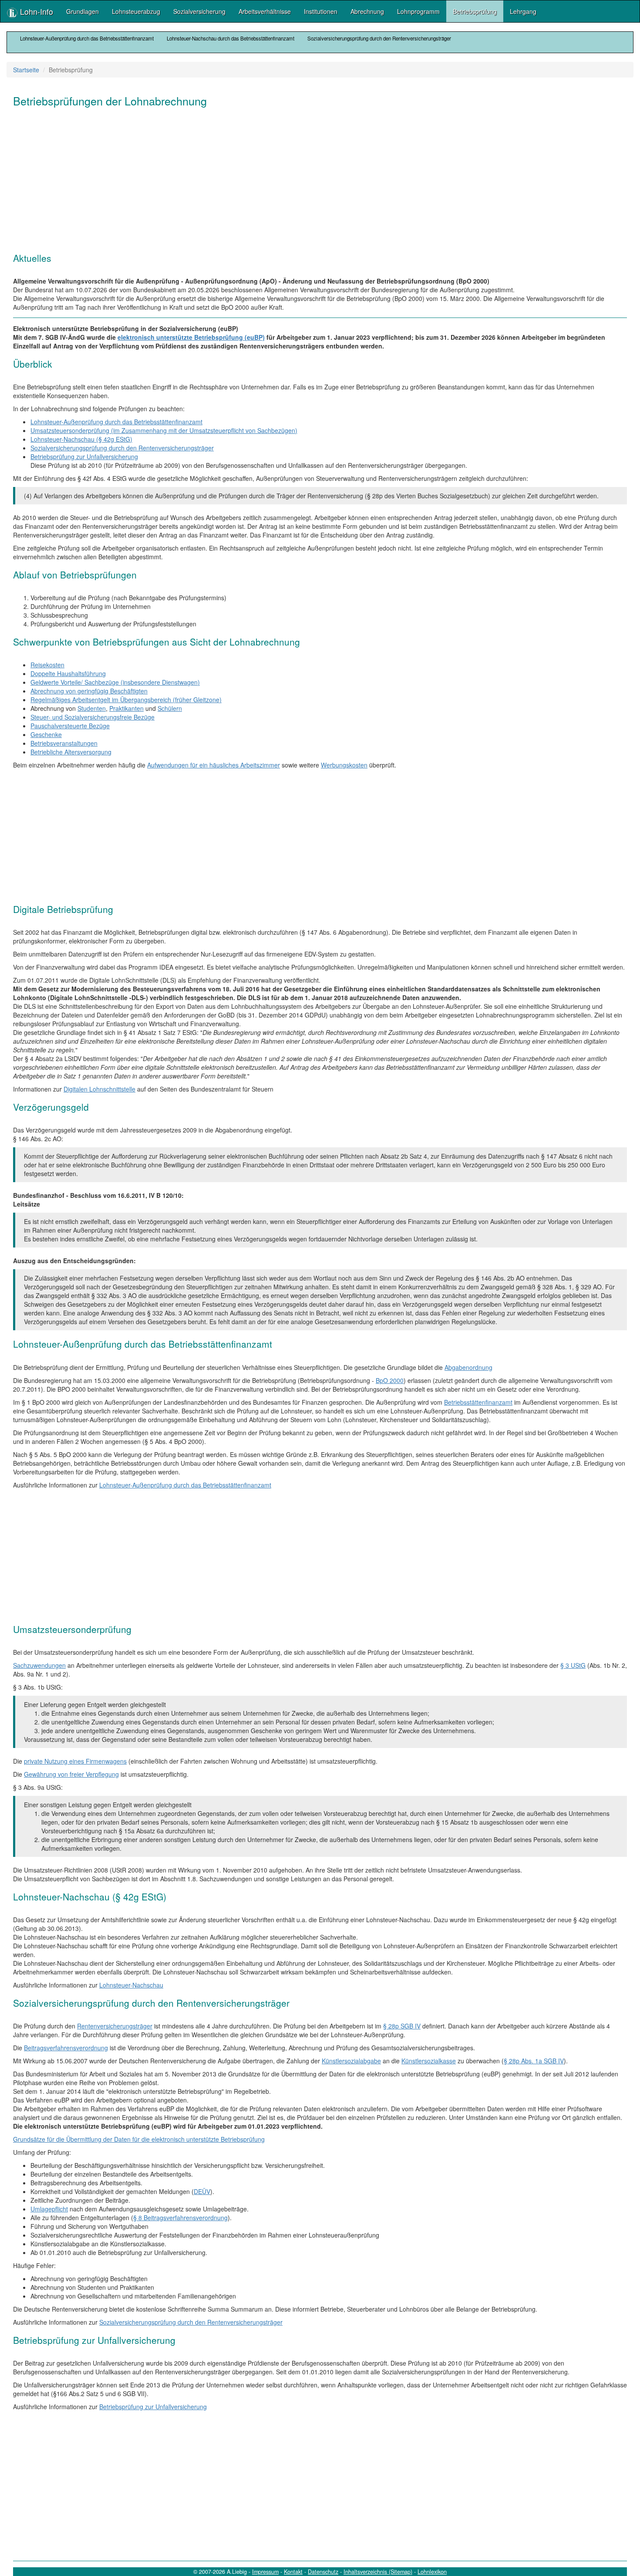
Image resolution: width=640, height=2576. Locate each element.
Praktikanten (126, 708)
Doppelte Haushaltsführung (68, 673)
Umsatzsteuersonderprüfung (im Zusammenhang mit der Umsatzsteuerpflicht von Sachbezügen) (164, 430)
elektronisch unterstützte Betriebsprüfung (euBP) (191, 337)
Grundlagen (83, 11)
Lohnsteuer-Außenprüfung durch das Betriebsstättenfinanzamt (87, 38)
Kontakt (293, 2572)
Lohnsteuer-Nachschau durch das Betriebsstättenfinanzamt (231, 38)
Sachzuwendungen (39, 1665)
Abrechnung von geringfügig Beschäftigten (89, 691)
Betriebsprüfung (475, 11)
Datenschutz (323, 2572)
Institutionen (321, 11)
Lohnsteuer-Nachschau (131, 1985)
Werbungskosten (344, 765)
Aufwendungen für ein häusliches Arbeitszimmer (214, 765)
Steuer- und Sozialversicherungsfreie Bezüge (93, 717)
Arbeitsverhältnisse (265, 11)
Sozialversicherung (199, 11)
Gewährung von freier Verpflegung (71, 1774)
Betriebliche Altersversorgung (71, 752)
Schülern (170, 708)
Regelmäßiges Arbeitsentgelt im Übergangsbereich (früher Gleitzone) (126, 700)
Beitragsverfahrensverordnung (66, 2048)
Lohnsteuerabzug (136, 11)
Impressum (265, 2572)
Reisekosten (47, 665)
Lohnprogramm (418, 11)
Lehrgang (523, 11)
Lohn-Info (35, 11)
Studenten (92, 708)
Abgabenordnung (468, 1367)
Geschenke (46, 734)
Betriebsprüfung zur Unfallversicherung (84, 456)
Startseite (26, 70)
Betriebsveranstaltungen (64, 743)
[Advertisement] (274, 183)
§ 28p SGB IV (402, 2026)
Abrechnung (367, 11)
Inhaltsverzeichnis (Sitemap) (378, 2572)
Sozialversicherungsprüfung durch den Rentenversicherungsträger (379, 38)
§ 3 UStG (573, 1665)
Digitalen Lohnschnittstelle (99, 1089)
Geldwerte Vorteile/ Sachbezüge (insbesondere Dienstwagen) (115, 682)
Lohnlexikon (432, 2572)
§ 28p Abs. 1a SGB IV (534, 2061)
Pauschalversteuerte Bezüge (70, 726)
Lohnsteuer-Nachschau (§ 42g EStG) (81, 439)
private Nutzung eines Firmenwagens (75, 1761)
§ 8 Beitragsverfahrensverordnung (180, 2218)
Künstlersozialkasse (429, 2061)
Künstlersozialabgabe (351, 2061)
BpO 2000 (390, 1380)
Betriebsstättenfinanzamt (478, 1402)
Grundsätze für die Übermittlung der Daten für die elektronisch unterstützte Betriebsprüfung (139, 2139)
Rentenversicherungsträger (115, 2026)
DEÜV (202, 2191)
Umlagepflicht (49, 2209)
